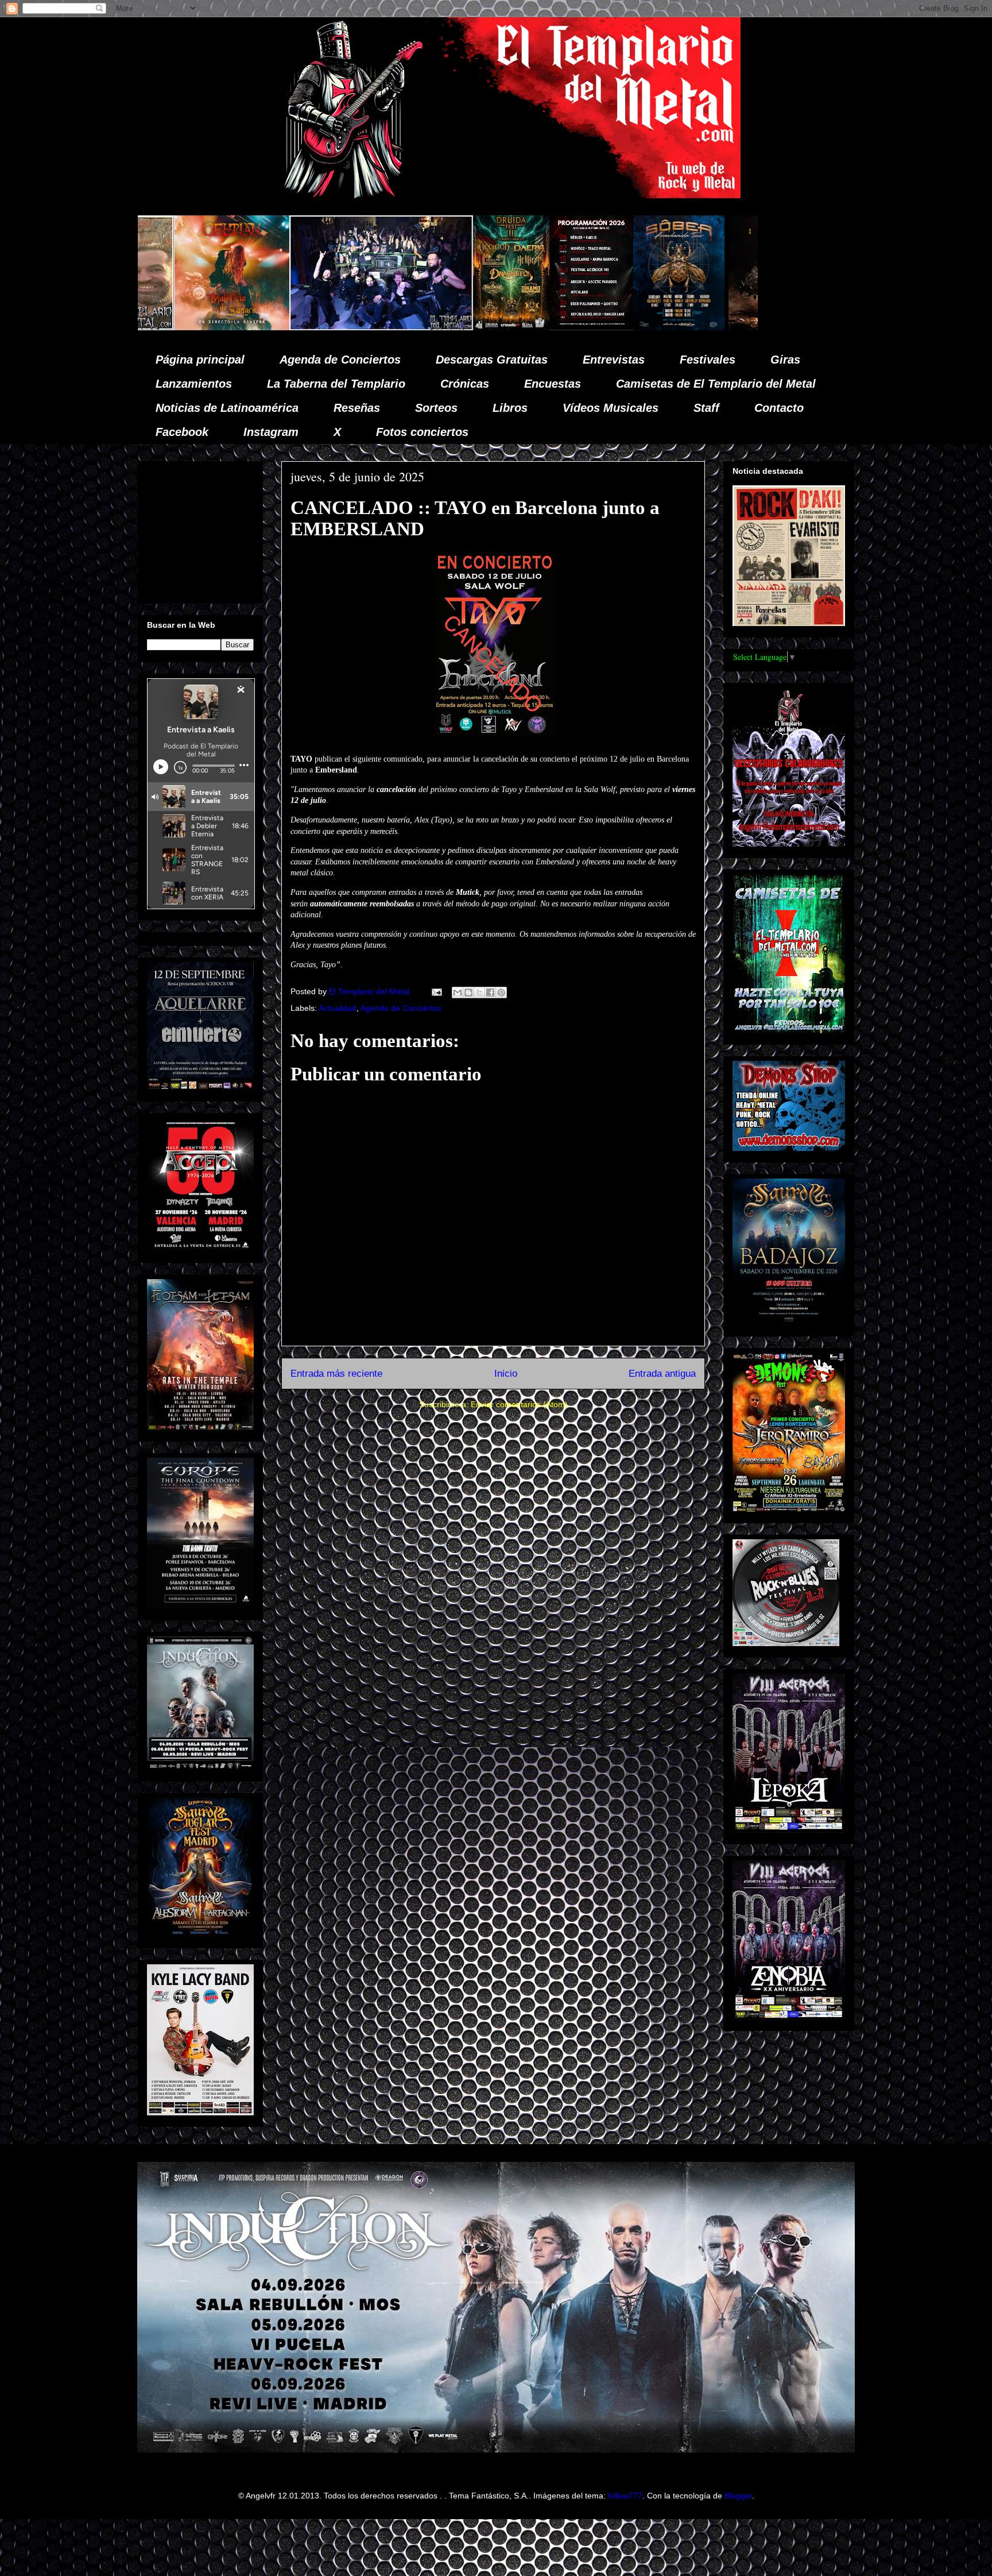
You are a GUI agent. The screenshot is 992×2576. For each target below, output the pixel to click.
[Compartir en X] (479, 992)
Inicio (506, 1374)
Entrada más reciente (336, 1374)
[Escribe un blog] (468, 992)
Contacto (779, 408)
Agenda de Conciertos (340, 360)
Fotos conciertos (422, 432)
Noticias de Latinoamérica (227, 408)
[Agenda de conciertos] (374, 327)
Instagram (271, 432)
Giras (785, 360)
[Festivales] (294, 327)
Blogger (738, 2496)
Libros (510, 408)
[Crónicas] (164, 327)
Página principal (200, 360)
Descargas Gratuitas (492, 360)
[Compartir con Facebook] (490, 992)
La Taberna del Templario (336, 384)
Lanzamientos (194, 384)
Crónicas (465, 384)
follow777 (625, 2496)
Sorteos (436, 408)
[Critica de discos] (569, 327)
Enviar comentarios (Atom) (519, 1404)
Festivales (708, 360)
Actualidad (338, 1008)
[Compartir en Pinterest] (501, 992)
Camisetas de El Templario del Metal (716, 384)
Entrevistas (614, 360)
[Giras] (462, 327)
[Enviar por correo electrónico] (458, 992)
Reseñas (357, 408)
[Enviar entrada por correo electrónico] (436, 991)
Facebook (182, 432)
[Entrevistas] (741, 327)
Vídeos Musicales (611, 408)
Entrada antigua (662, 1374)
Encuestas (553, 384)
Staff (706, 408)
